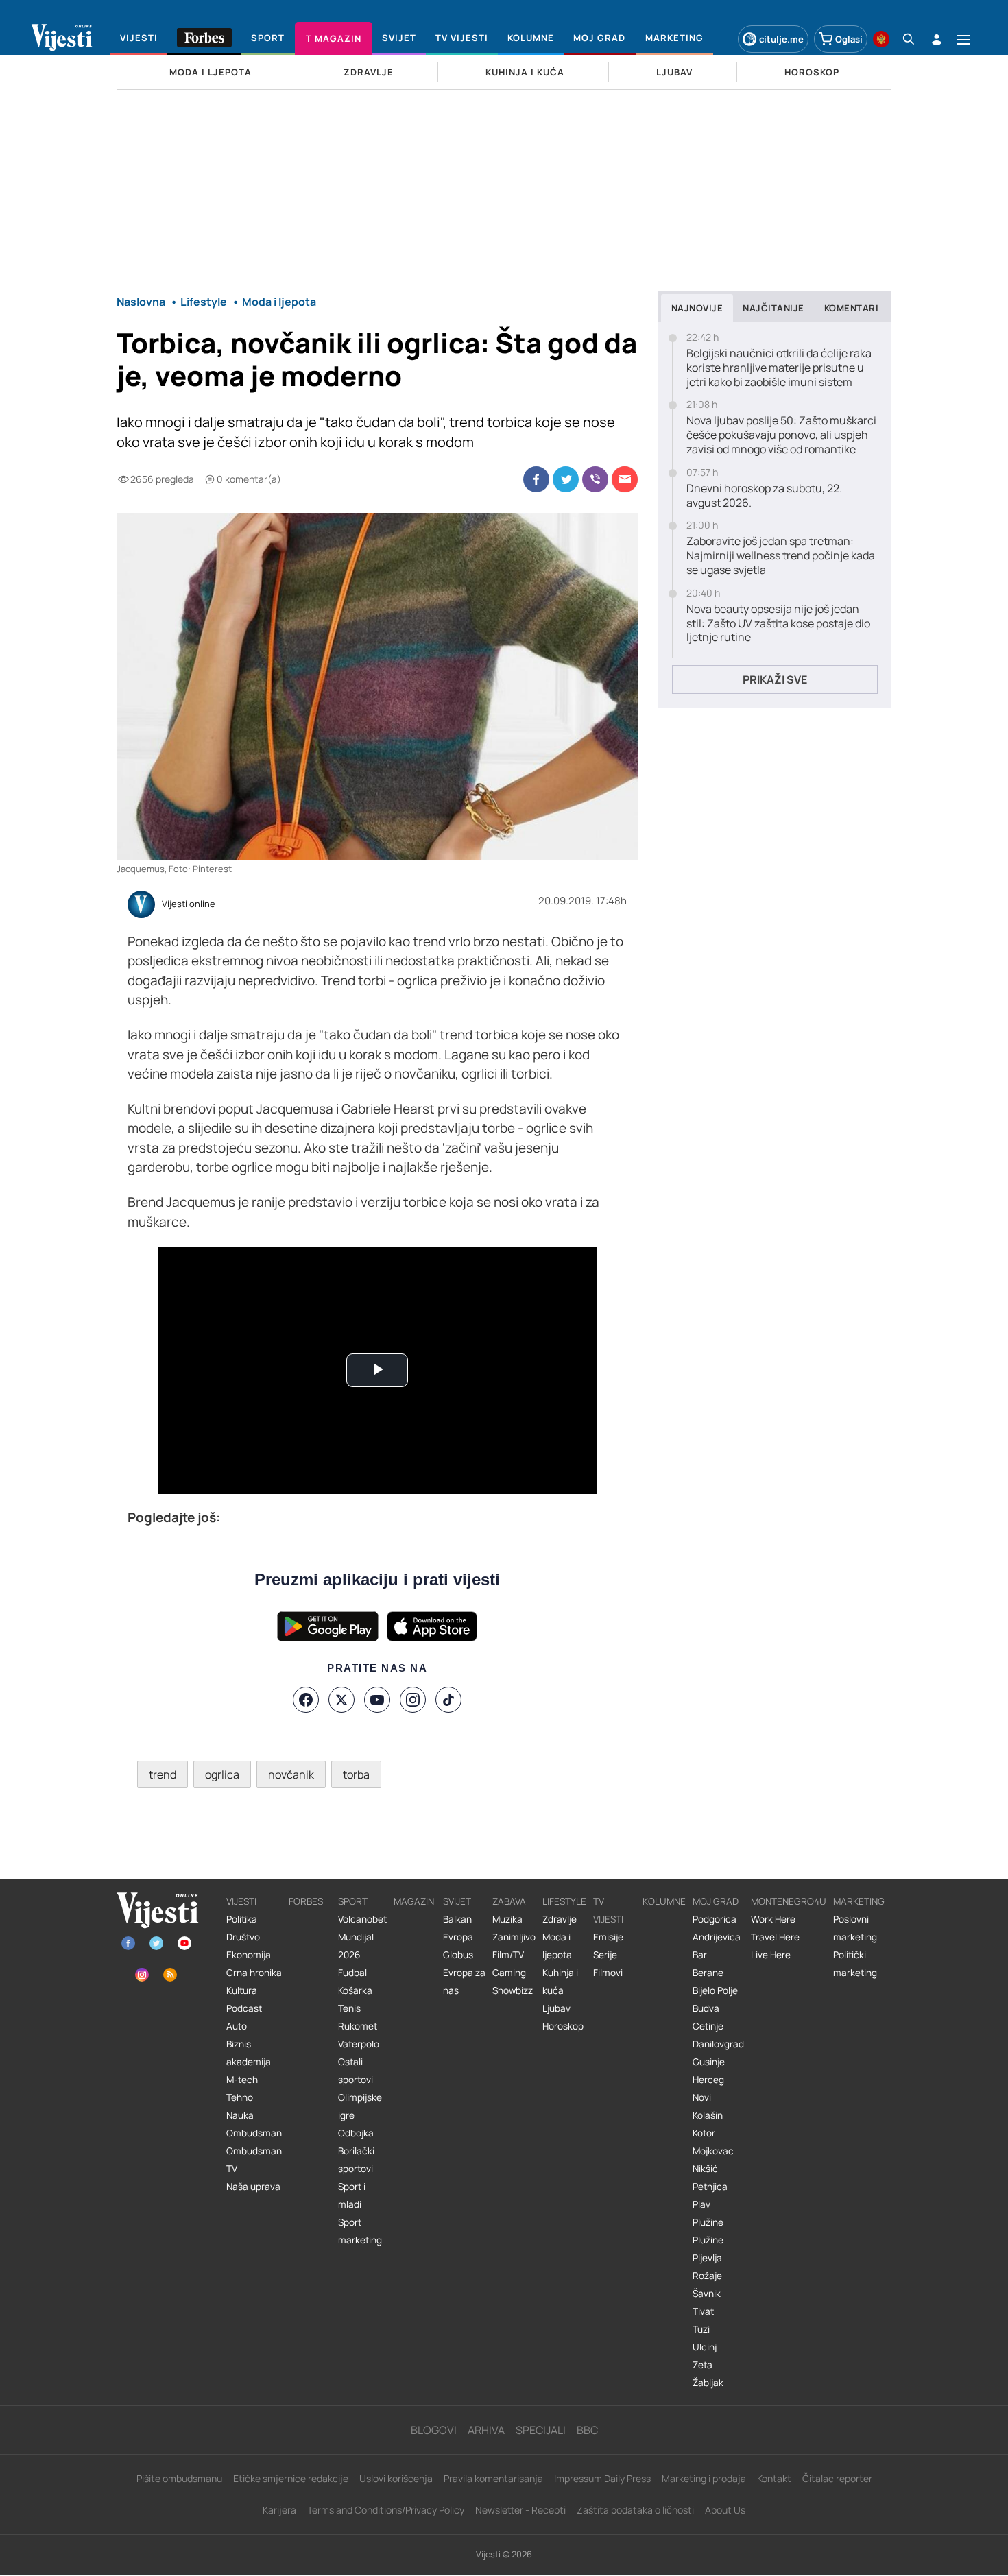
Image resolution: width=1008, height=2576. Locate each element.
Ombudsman (254, 2133)
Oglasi (849, 39)
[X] (341, 1700)
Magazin (414, 1901)
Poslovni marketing (855, 1928)
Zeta (703, 2365)
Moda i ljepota (557, 1946)
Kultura (242, 1990)
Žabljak (708, 2383)
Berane (708, 1973)
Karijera (279, 2510)
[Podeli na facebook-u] (536, 479)
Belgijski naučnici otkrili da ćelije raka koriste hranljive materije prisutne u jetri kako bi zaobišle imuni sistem (779, 368)
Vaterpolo (359, 2044)
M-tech (242, 2080)
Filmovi (608, 1973)
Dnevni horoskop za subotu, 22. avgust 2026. (764, 496)
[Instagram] (413, 1700)
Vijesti (241, 1901)
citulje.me (781, 39)
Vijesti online (189, 904)
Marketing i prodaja (704, 2478)
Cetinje (708, 2026)
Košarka (355, 1990)
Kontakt (774, 2478)
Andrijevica (717, 1937)
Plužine (708, 2222)
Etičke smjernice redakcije (291, 2478)
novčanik (291, 1774)
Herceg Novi (708, 2089)
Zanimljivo (514, 1937)
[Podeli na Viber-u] (595, 479)
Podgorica (715, 1919)
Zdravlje (560, 1919)
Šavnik (707, 2294)
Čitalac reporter (837, 2478)
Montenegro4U (789, 1901)
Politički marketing (855, 1964)
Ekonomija (249, 1955)
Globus (458, 1955)
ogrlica (222, 1774)
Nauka (240, 2115)
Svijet (457, 1901)
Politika (242, 1919)
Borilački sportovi (356, 2160)
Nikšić (705, 2169)
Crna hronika (254, 1973)
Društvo (243, 1937)
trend (163, 1774)
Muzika (507, 1919)
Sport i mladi (352, 2195)
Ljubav (556, 2008)
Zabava (509, 1901)
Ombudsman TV (254, 2160)
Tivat (703, 2311)
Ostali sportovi (356, 2071)
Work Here (773, 1919)
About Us (725, 2510)
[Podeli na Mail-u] (625, 479)
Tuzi (701, 2329)
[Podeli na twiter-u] (566, 479)
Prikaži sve (775, 679)
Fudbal (352, 1973)
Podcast (244, 2008)
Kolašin (708, 2115)
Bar (700, 1955)
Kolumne (664, 1901)
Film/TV (508, 1955)
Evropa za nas (464, 1982)
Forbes (306, 1901)
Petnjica (710, 2187)
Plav (701, 2204)
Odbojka (356, 2133)
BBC (587, 2430)
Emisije (608, 1937)
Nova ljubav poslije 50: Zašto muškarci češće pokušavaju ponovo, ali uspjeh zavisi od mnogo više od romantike (781, 435)
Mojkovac (713, 2151)
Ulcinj (705, 2347)
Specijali (541, 2430)
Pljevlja (707, 2258)
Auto (237, 2026)
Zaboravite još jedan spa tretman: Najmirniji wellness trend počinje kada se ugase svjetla (781, 555)
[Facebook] (306, 1700)
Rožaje (707, 2276)
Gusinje (709, 2062)
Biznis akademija (249, 2053)
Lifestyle (564, 1901)
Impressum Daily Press (602, 2478)
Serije (605, 1955)
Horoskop (563, 2026)
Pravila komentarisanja (493, 2478)
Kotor (704, 2133)
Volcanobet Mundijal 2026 (362, 1937)
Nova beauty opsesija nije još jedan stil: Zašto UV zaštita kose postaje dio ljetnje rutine (778, 623)
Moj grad (716, 1901)
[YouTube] (377, 1700)
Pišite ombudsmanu (179, 2478)
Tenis (349, 2008)
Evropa (458, 1937)
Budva (706, 2008)
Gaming (509, 1973)
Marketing (859, 1901)
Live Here (771, 1955)
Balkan (457, 1919)
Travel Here (775, 1937)
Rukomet (358, 2026)
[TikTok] (448, 1700)
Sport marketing (360, 2231)
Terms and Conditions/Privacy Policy (386, 2510)
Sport (353, 1901)
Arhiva (486, 2430)
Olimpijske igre (360, 2106)
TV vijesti (608, 1910)
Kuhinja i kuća (560, 1982)
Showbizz (513, 1990)
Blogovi (434, 2430)
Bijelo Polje (715, 1990)
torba (356, 1774)
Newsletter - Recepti (520, 2510)
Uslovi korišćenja (396, 2478)
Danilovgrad (718, 2044)
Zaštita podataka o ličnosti (635, 2510)
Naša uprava (253, 2187)
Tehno (240, 2097)
